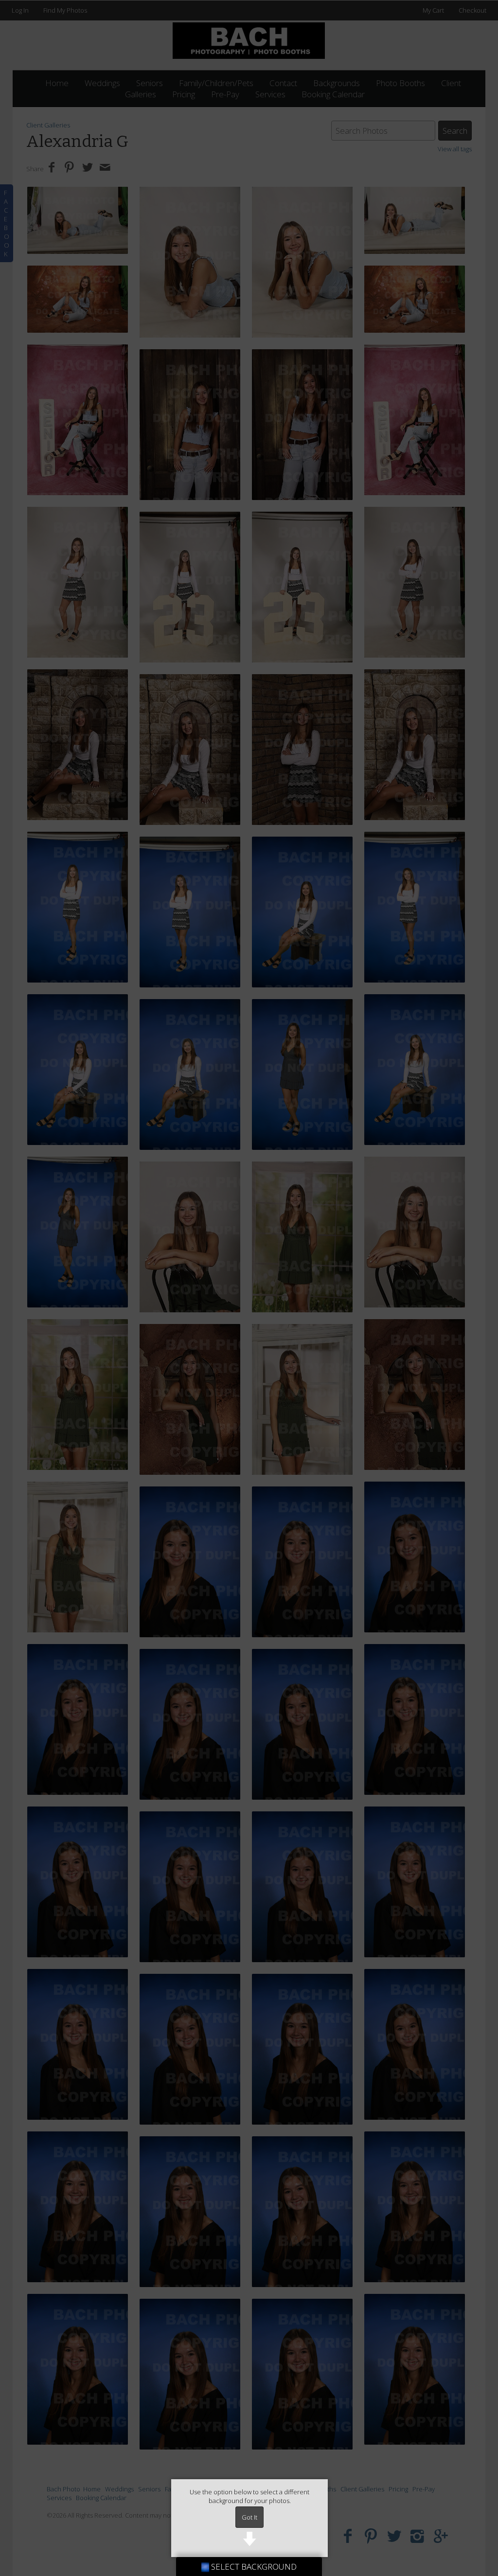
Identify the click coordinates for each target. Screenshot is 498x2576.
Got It (249, 2517)
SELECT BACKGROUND (253, 2567)
